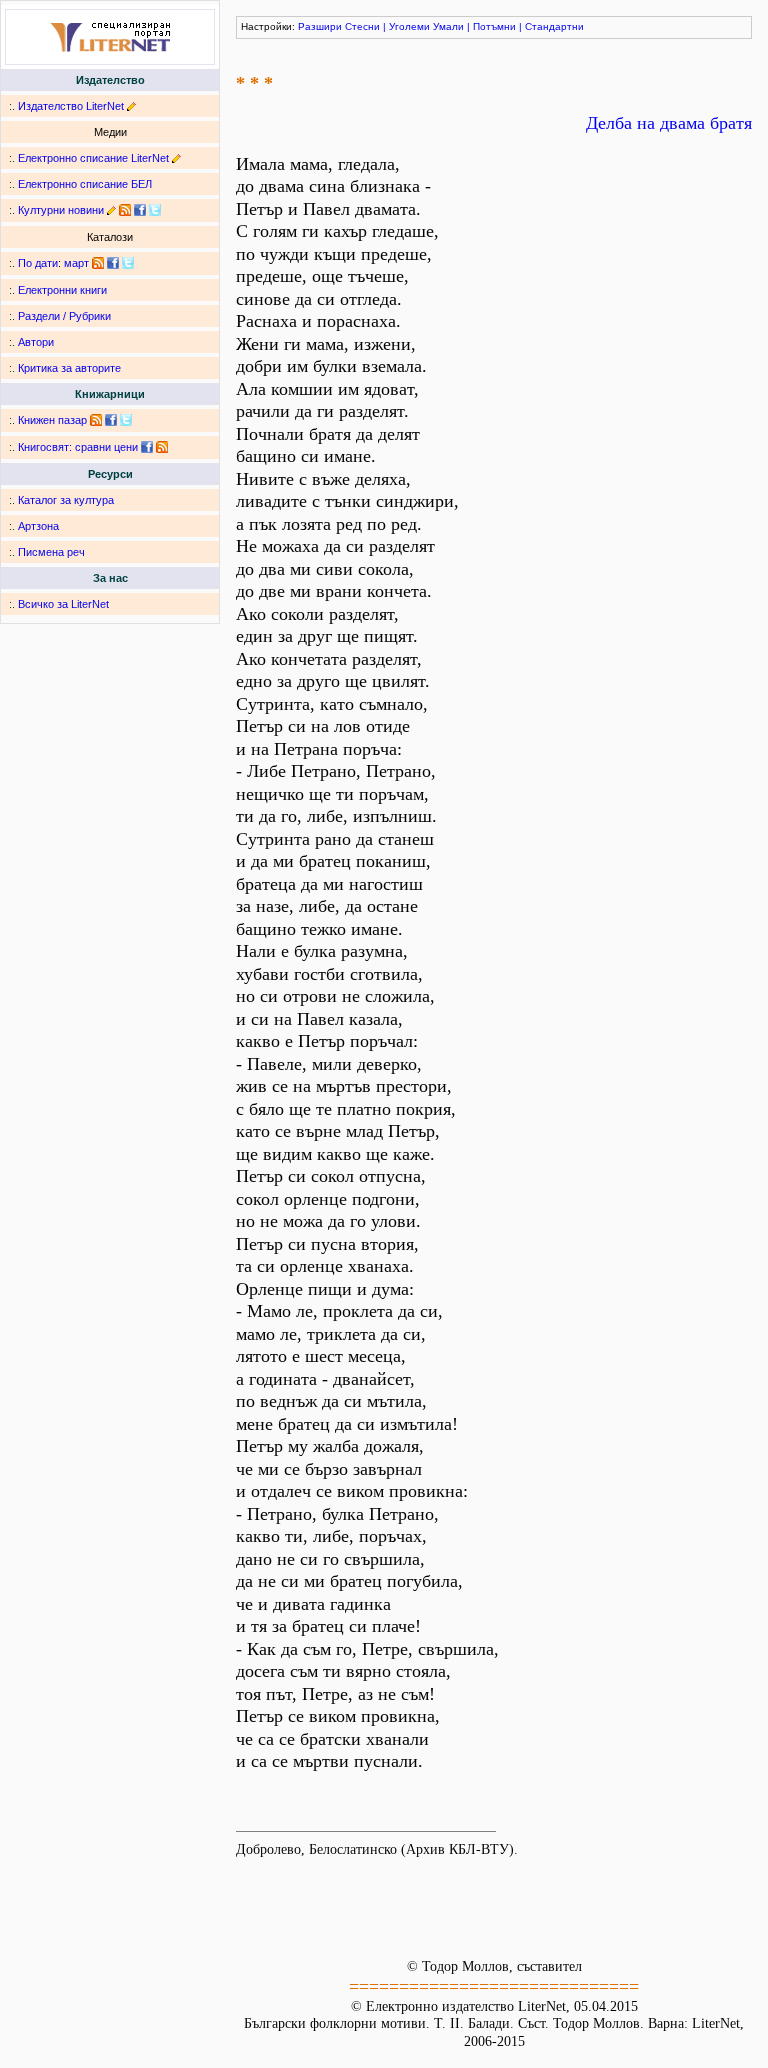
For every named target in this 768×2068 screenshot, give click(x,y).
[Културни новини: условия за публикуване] (111, 210)
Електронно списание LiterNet (93, 158)
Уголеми (409, 26)
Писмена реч (51, 552)
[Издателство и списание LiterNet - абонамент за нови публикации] (98, 263)
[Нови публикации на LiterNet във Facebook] (113, 263)
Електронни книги (62, 290)
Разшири (320, 26)
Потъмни (494, 26)
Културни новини (61, 210)
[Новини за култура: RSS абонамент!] (125, 210)
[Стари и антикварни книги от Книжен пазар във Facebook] (111, 420)
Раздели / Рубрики (64, 316)
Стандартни (554, 26)
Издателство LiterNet (71, 106)
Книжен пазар (52, 420)
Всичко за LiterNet (63, 604)
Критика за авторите (69, 368)
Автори (36, 342)
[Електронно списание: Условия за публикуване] (176, 158)
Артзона (38, 526)
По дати (38, 263)
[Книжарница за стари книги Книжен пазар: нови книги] (96, 420)
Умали (448, 26)
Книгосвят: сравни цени (78, 447)
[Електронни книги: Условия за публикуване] (131, 106)
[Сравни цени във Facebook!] (147, 447)
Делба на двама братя (669, 123)
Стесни (362, 26)
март (76, 263)
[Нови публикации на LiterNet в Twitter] (128, 263)
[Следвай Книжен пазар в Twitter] (126, 420)
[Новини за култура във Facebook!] (140, 210)
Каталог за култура (66, 500)
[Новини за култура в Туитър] (155, 210)
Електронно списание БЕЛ (85, 184)
